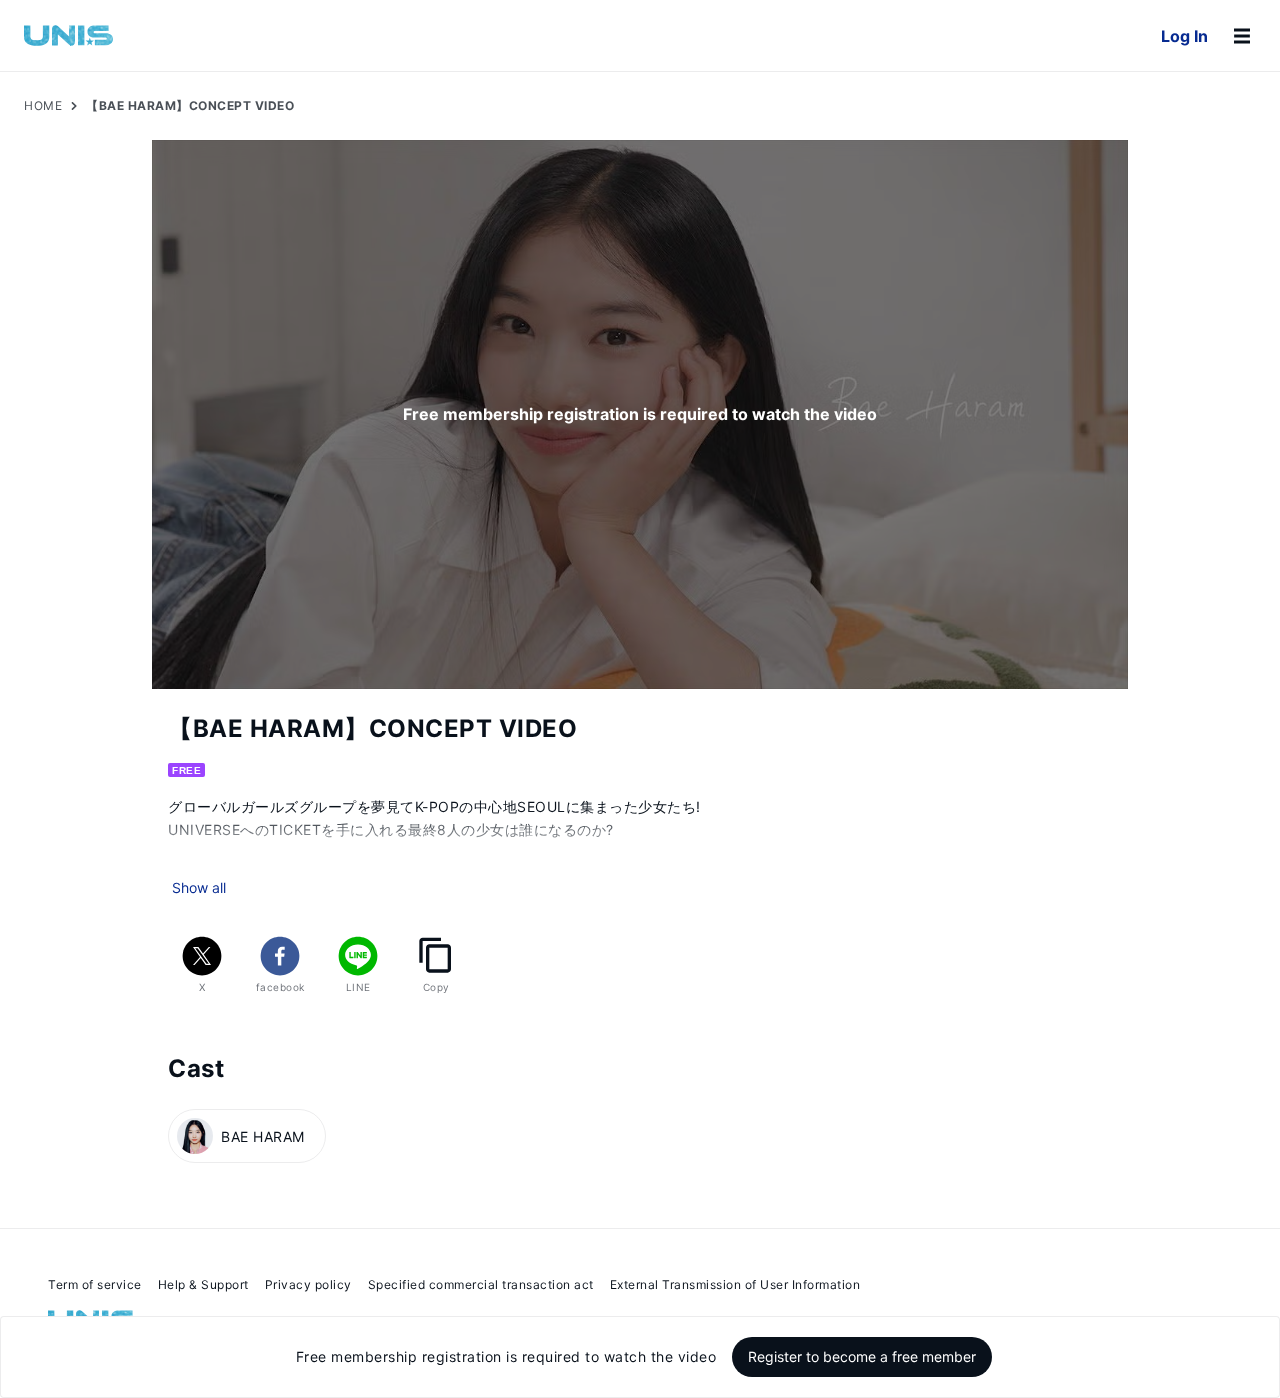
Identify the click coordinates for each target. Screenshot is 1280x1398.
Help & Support (203, 1284)
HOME (43, 105)
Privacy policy (308, 1284)
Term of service (95, 1284)
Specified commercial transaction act (481, 1284)
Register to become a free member (862, 1356)
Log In (1184, 36)
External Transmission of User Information (735, 1284)
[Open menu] (1242, 36)
